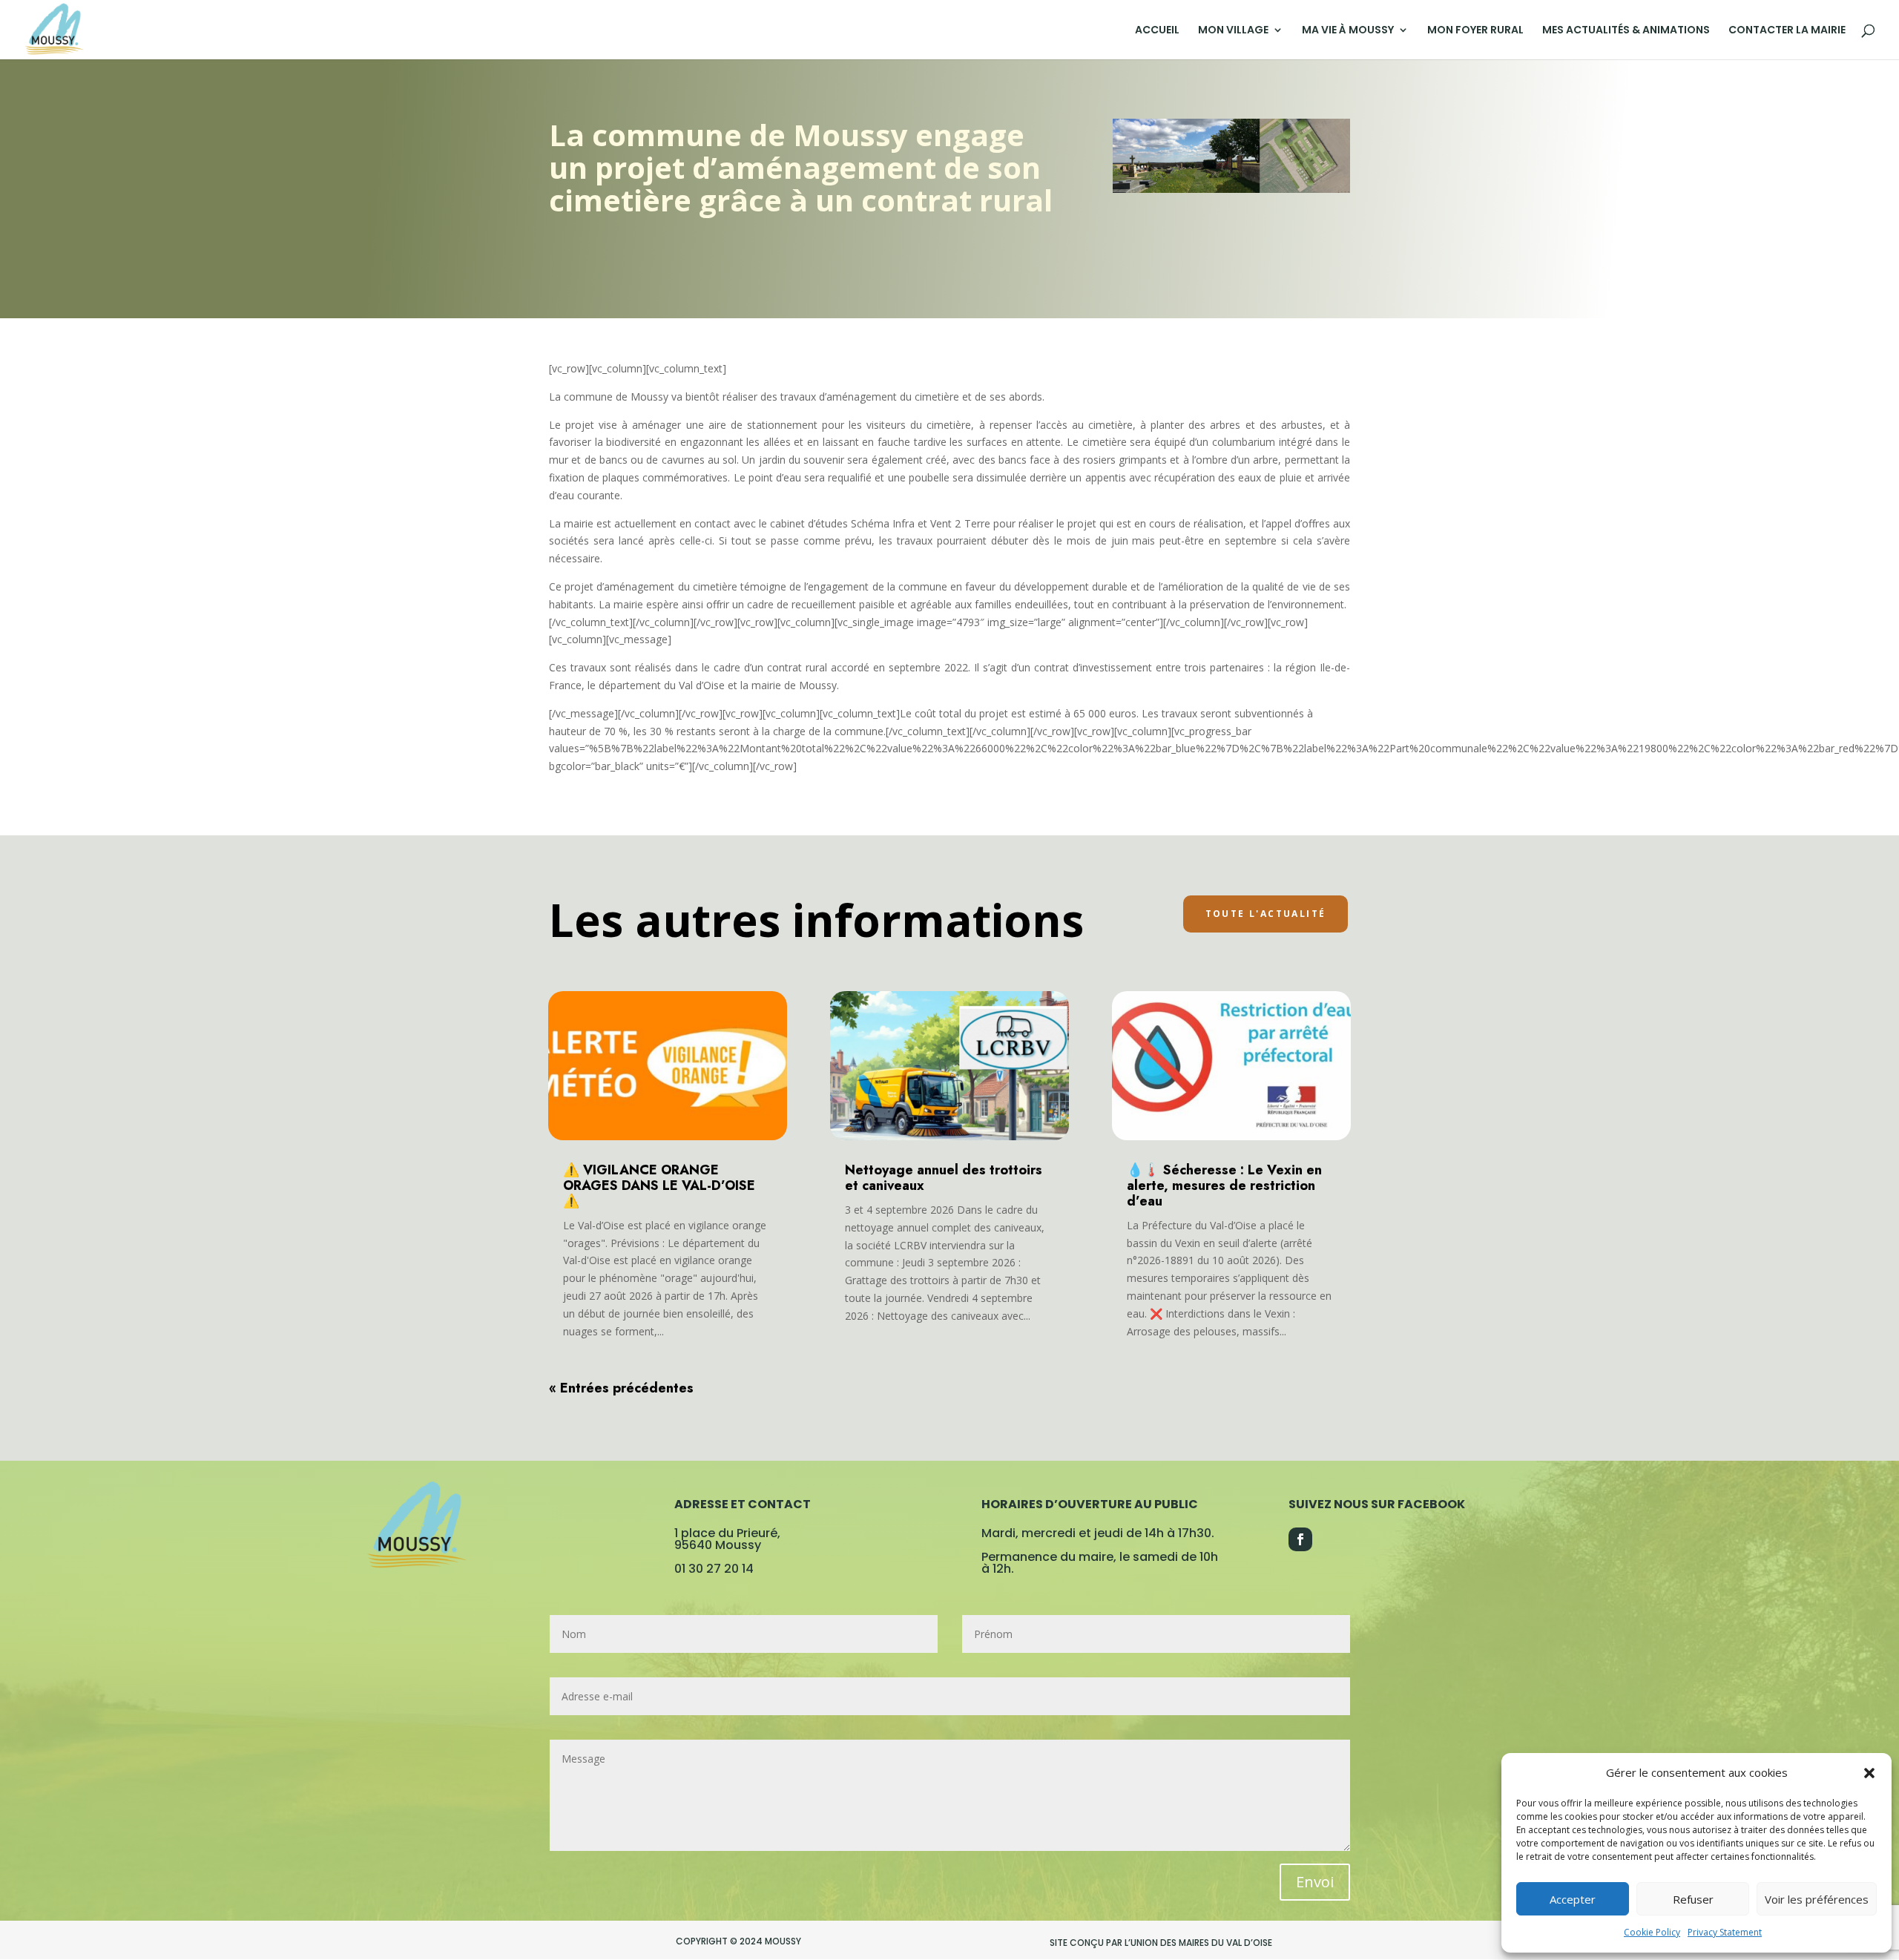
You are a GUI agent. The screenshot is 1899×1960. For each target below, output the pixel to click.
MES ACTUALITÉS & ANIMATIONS (1626, 31)
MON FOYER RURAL (1475, 31)
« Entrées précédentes (621, 1388)
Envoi (1315, 1882)
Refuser (1693, 1899)
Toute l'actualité (1266, 914)
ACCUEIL (1157, 31)
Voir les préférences (1817, 1899)
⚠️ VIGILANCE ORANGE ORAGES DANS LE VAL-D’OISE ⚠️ (659, 1185)
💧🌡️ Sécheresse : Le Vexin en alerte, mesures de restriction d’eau (1224, 1185)
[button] (1869, 1773)
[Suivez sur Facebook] (1300, 1539)
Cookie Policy (1652, 1932)
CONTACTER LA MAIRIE (1787, 31)
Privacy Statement (1725, 1932)
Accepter (1573, 1899)
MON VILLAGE (1233, 31)
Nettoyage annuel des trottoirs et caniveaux (944, 1178)
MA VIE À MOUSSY (1348, 31)
